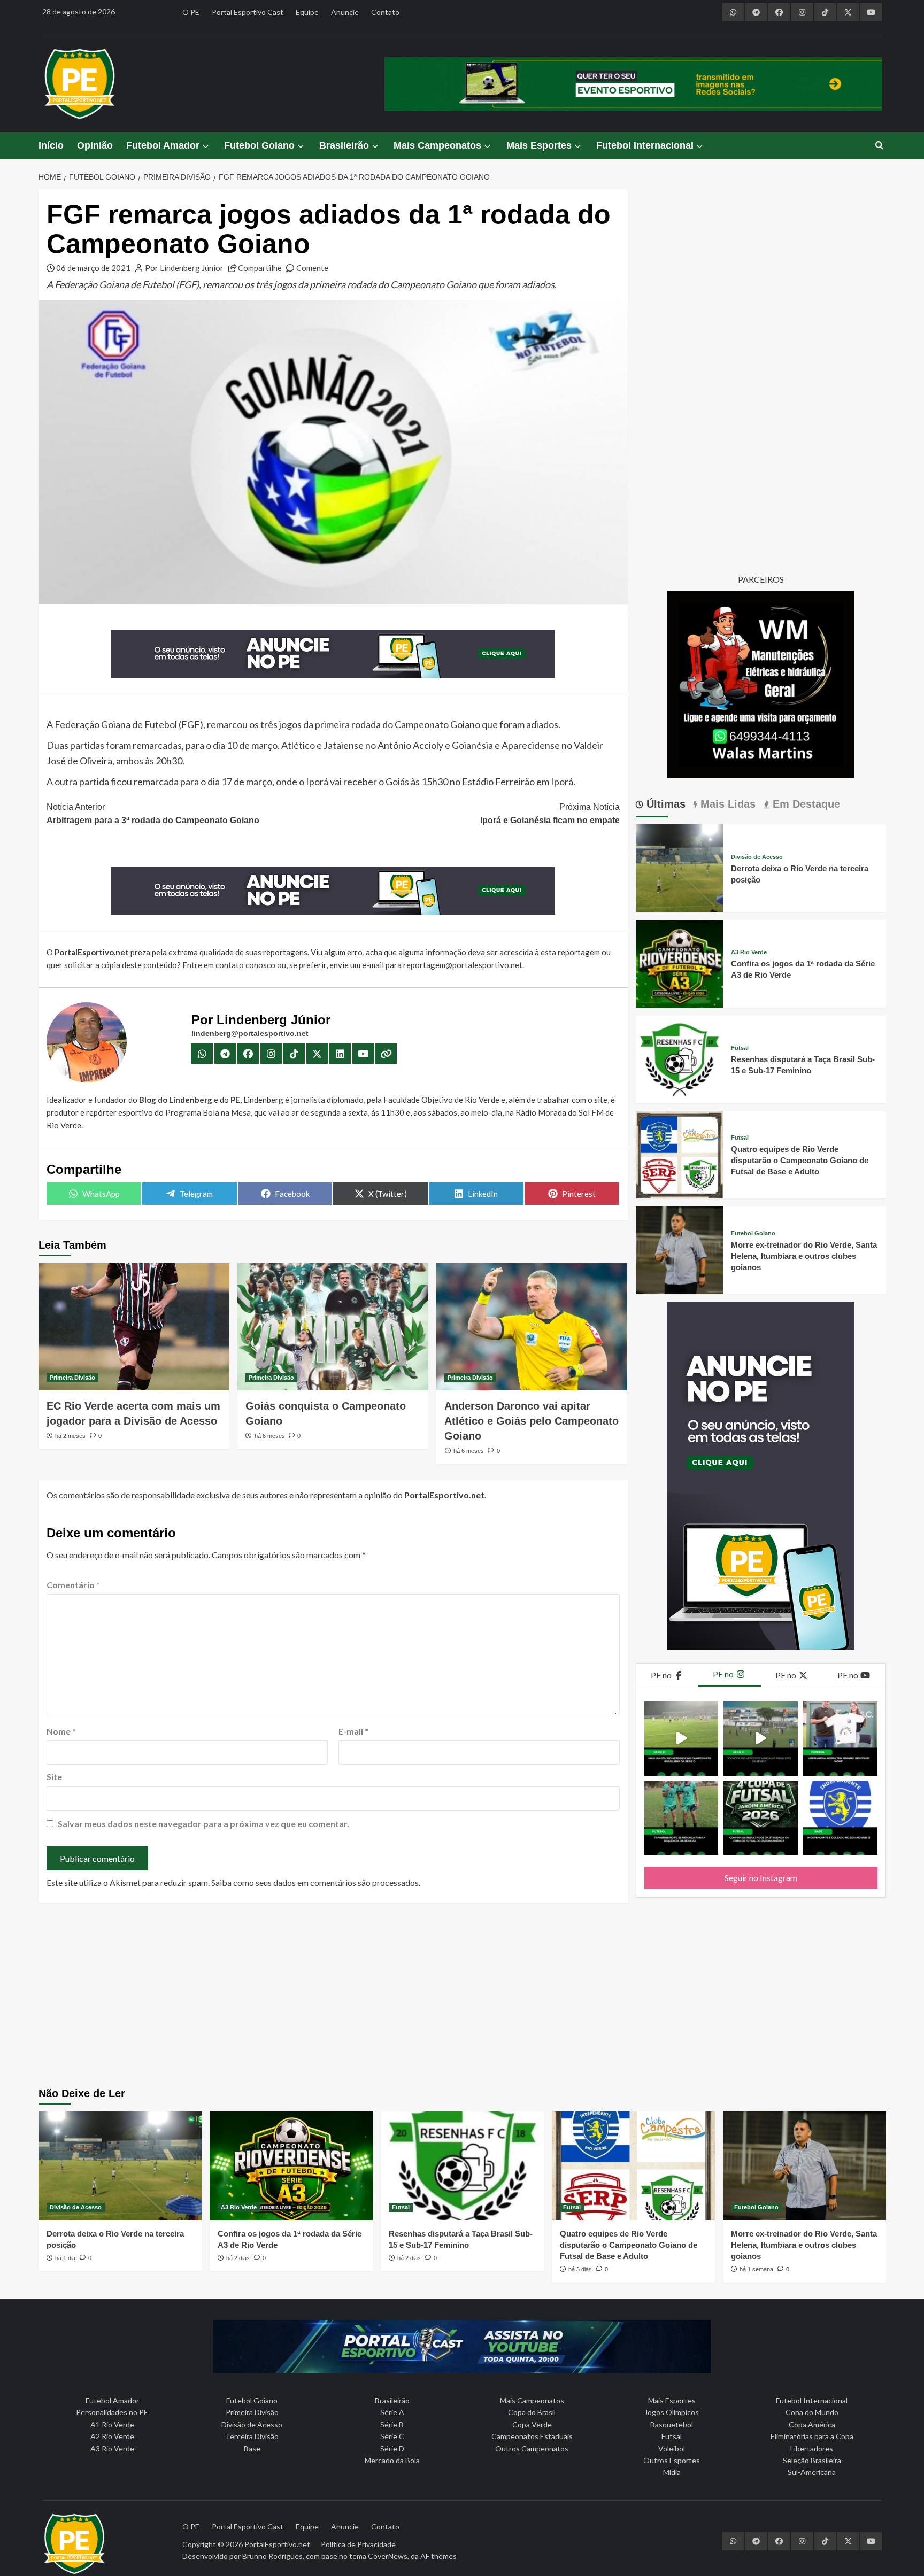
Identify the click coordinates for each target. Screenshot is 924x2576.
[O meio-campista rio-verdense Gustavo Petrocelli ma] (682, 1739)
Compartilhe (260, 268)
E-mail (353, 1731)
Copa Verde (532, 2424)
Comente (312, 268)
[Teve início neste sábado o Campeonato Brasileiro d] (761, 1739)
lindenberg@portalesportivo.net (250, 1033)
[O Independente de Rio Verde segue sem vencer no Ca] (840, 1818)
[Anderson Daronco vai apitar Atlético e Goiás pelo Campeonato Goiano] (532, 1327)
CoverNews (388, 2556)
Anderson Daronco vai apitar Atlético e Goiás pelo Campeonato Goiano (532, 1421)
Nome (61, 1731)
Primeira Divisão (72, 1378)
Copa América (812, 2424)
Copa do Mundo (812, 2412)
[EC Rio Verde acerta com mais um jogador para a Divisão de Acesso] (134, 1327)
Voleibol (672, 2449)
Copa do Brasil (532, 2412)
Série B (392, 2424)
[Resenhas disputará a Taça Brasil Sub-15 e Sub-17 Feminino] (680, 1058)
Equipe (307, 12)
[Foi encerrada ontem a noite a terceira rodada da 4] (761, 1818)
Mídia (672, 2472)
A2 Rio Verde (112, 2436)
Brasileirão (344, 145)
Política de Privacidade (358, 2544)
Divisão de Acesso (757, 857)
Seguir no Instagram (761, 1878)
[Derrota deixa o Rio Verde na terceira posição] (680, 867)
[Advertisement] (462, 1997)
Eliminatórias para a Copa (812, 2436)
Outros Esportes (672, 2460)
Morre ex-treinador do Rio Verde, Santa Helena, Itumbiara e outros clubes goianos (804, 1256)
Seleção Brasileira (812, 2460)
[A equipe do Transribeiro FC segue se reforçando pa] (682, 1818)
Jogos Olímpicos (672, 2412)
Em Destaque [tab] (805, 804)
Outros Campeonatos (532, 2449)
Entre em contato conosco (229, 965)
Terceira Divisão (252, 2436)
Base (252, 2449)
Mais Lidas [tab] (726, 804)
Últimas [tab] (664, 804)
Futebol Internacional (645, 145)
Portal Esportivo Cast (248, 12)
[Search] (879, 146)
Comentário (73, 1585)
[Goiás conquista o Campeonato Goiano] (333, 1327)
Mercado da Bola (392, 2460)
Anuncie (345, 12)
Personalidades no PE (112, 2412)
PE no (662, 1675)
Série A (392, 2412)
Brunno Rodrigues (272, 2556)
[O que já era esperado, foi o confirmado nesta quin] (840, 1739)
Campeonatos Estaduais (532, 2436)
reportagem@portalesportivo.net (463, 965)
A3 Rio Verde (749, 952)
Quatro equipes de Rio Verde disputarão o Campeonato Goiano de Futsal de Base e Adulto (800, 1160)
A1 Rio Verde (112, 2424)
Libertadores (812, 2449)
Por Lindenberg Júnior (184, 268)
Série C (392, 2436)
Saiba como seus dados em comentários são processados (315, 1882)
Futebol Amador (163, 145)
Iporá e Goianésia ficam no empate (550, 814)
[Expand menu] (205, 146)
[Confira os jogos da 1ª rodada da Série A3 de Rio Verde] (680, 962)
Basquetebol (672, 2424)
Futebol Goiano (259, 145)
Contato (385, 12)
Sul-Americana (812, 2472)
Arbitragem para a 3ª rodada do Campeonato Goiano (153, 814)
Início (51, 145)
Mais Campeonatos (437, 145)
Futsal (740, 1048)
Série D (392, 2449)
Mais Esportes (539, 145)
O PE (191, 12)
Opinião (95, 145)
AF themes (438, 2556)
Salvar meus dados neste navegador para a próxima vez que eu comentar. (203, 1824)
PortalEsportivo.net (277, 2544)
